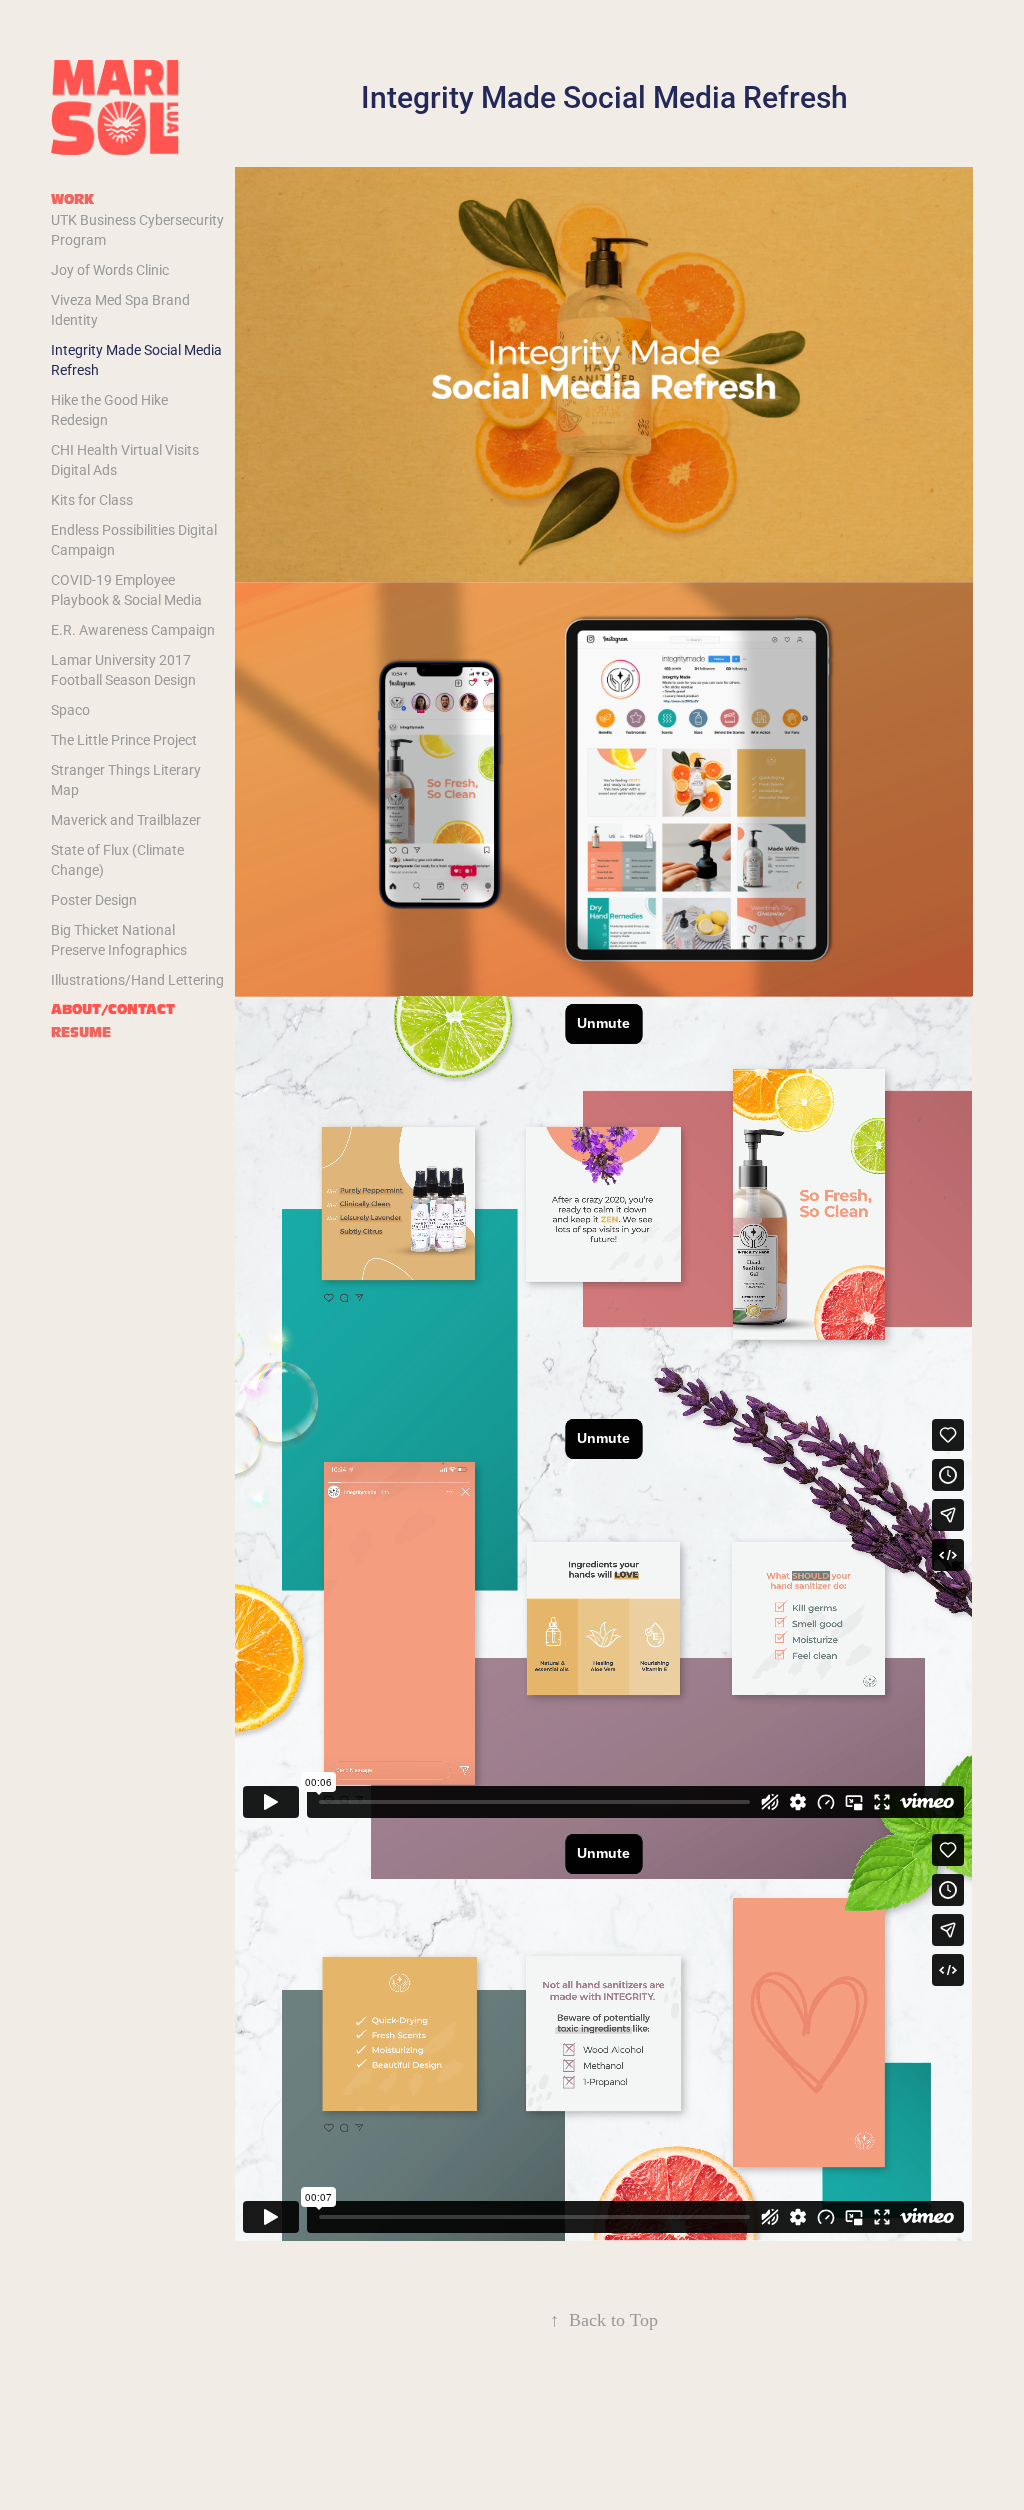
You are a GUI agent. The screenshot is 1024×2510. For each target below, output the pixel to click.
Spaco (70, 709)
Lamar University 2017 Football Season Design (123, 669)
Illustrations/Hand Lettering (137, 979)
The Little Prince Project (124, 739)
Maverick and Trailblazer (126, 819)
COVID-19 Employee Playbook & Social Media (126, 589)
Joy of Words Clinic (110, 269)
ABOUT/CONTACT (113, 1009)
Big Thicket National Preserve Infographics (119, 939)
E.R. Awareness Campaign (133, 629)
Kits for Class (92, 499)
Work (72, 199)
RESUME (81, 1032)
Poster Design (94, 899)
